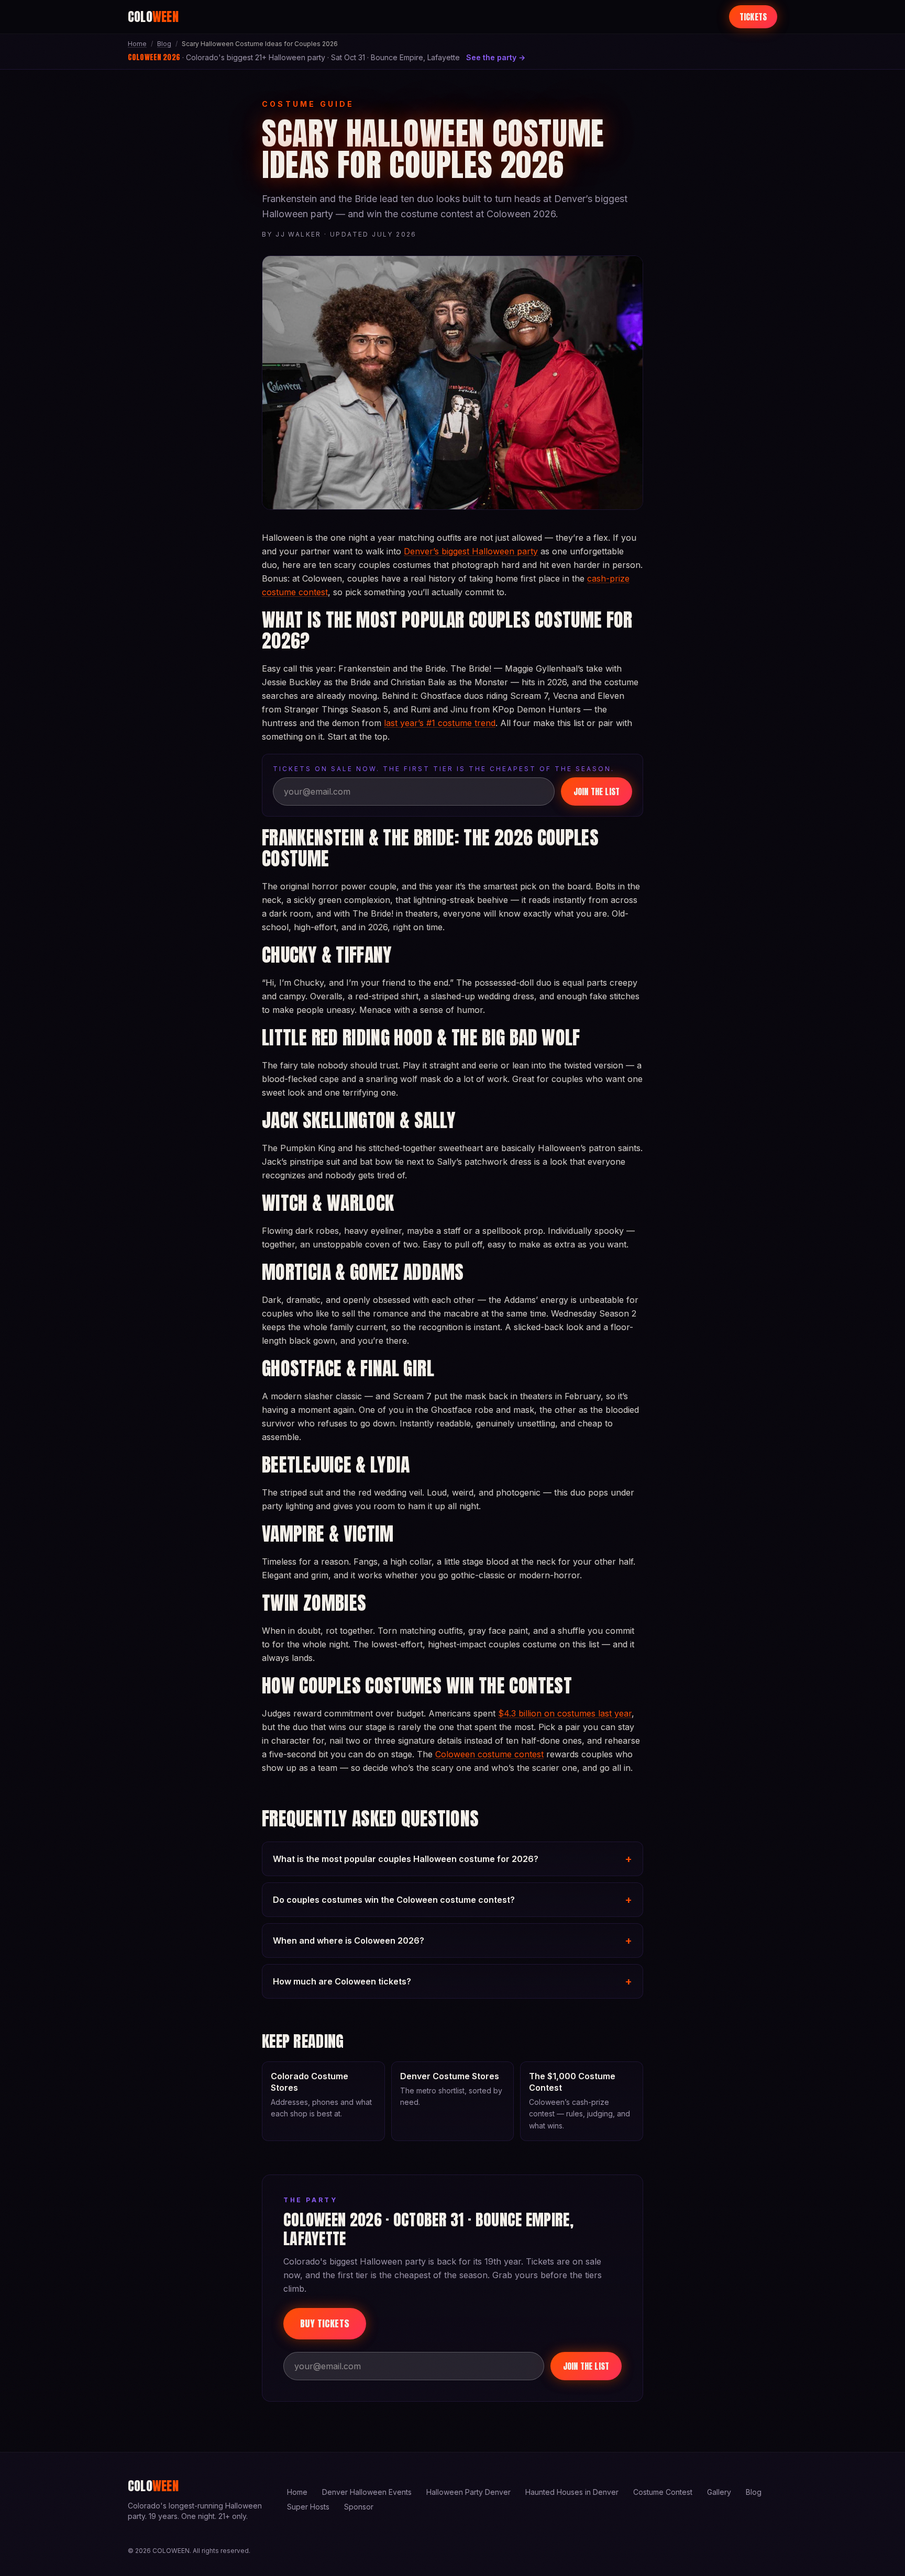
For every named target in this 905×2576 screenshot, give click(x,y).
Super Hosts (308, 2507)
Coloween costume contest (489, 1754)
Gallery (719, 2492)
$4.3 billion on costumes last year (565, 1713)
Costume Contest (663, 2492)
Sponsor (359, 2507)
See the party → (496, 57)
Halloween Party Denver (468, 2492)
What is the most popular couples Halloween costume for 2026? (452, 1859)
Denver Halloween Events (367, 2492)
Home (137, 44)
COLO (153, 17)
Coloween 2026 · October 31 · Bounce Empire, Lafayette (428, 2229)
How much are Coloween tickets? (452, 1981)
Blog (164, 44)
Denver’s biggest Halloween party (471, 551)
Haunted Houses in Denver (572, 2492)
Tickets (753, 17)
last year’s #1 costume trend (440, 723)
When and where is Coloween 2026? (452, 1941)
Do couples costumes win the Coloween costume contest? (452, 1900)
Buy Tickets (325, 2323)
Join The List (597, 791)
